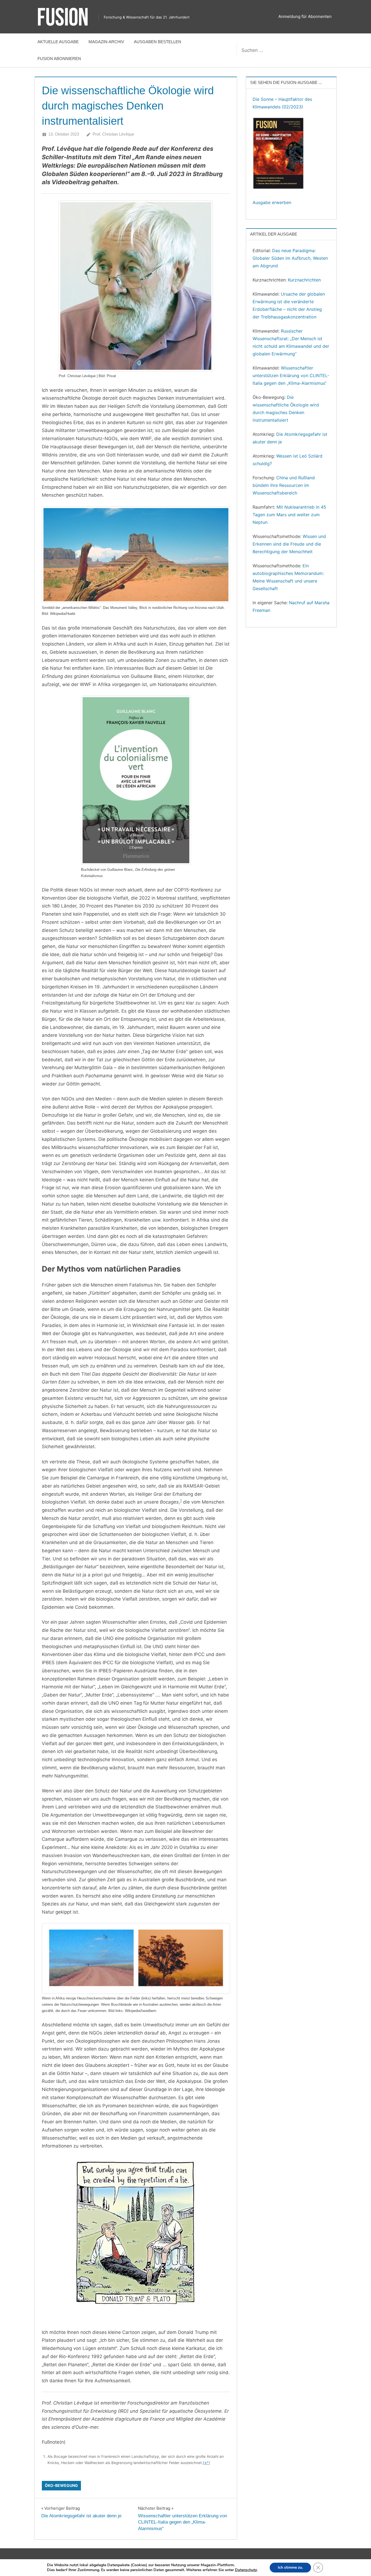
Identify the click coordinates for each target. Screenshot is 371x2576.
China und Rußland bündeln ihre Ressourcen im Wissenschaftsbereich (284, 485)
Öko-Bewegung (61, 2485)
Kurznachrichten (304, 280)
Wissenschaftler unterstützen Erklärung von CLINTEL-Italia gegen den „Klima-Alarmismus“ (291, 375)
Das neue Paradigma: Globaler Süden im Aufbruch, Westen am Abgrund (290, 258)
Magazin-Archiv (106, 42)
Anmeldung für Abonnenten (305, 16)
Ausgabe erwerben (272, 202)
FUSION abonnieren (59, 59)
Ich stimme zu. (290, 2567)
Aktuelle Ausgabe (58, 42)
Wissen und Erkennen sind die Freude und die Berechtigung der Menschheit (289, 544)
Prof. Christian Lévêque (113, 134)
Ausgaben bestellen (158, 42)
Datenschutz (246, 2570)
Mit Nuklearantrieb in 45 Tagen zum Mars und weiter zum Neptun (289, 515)
